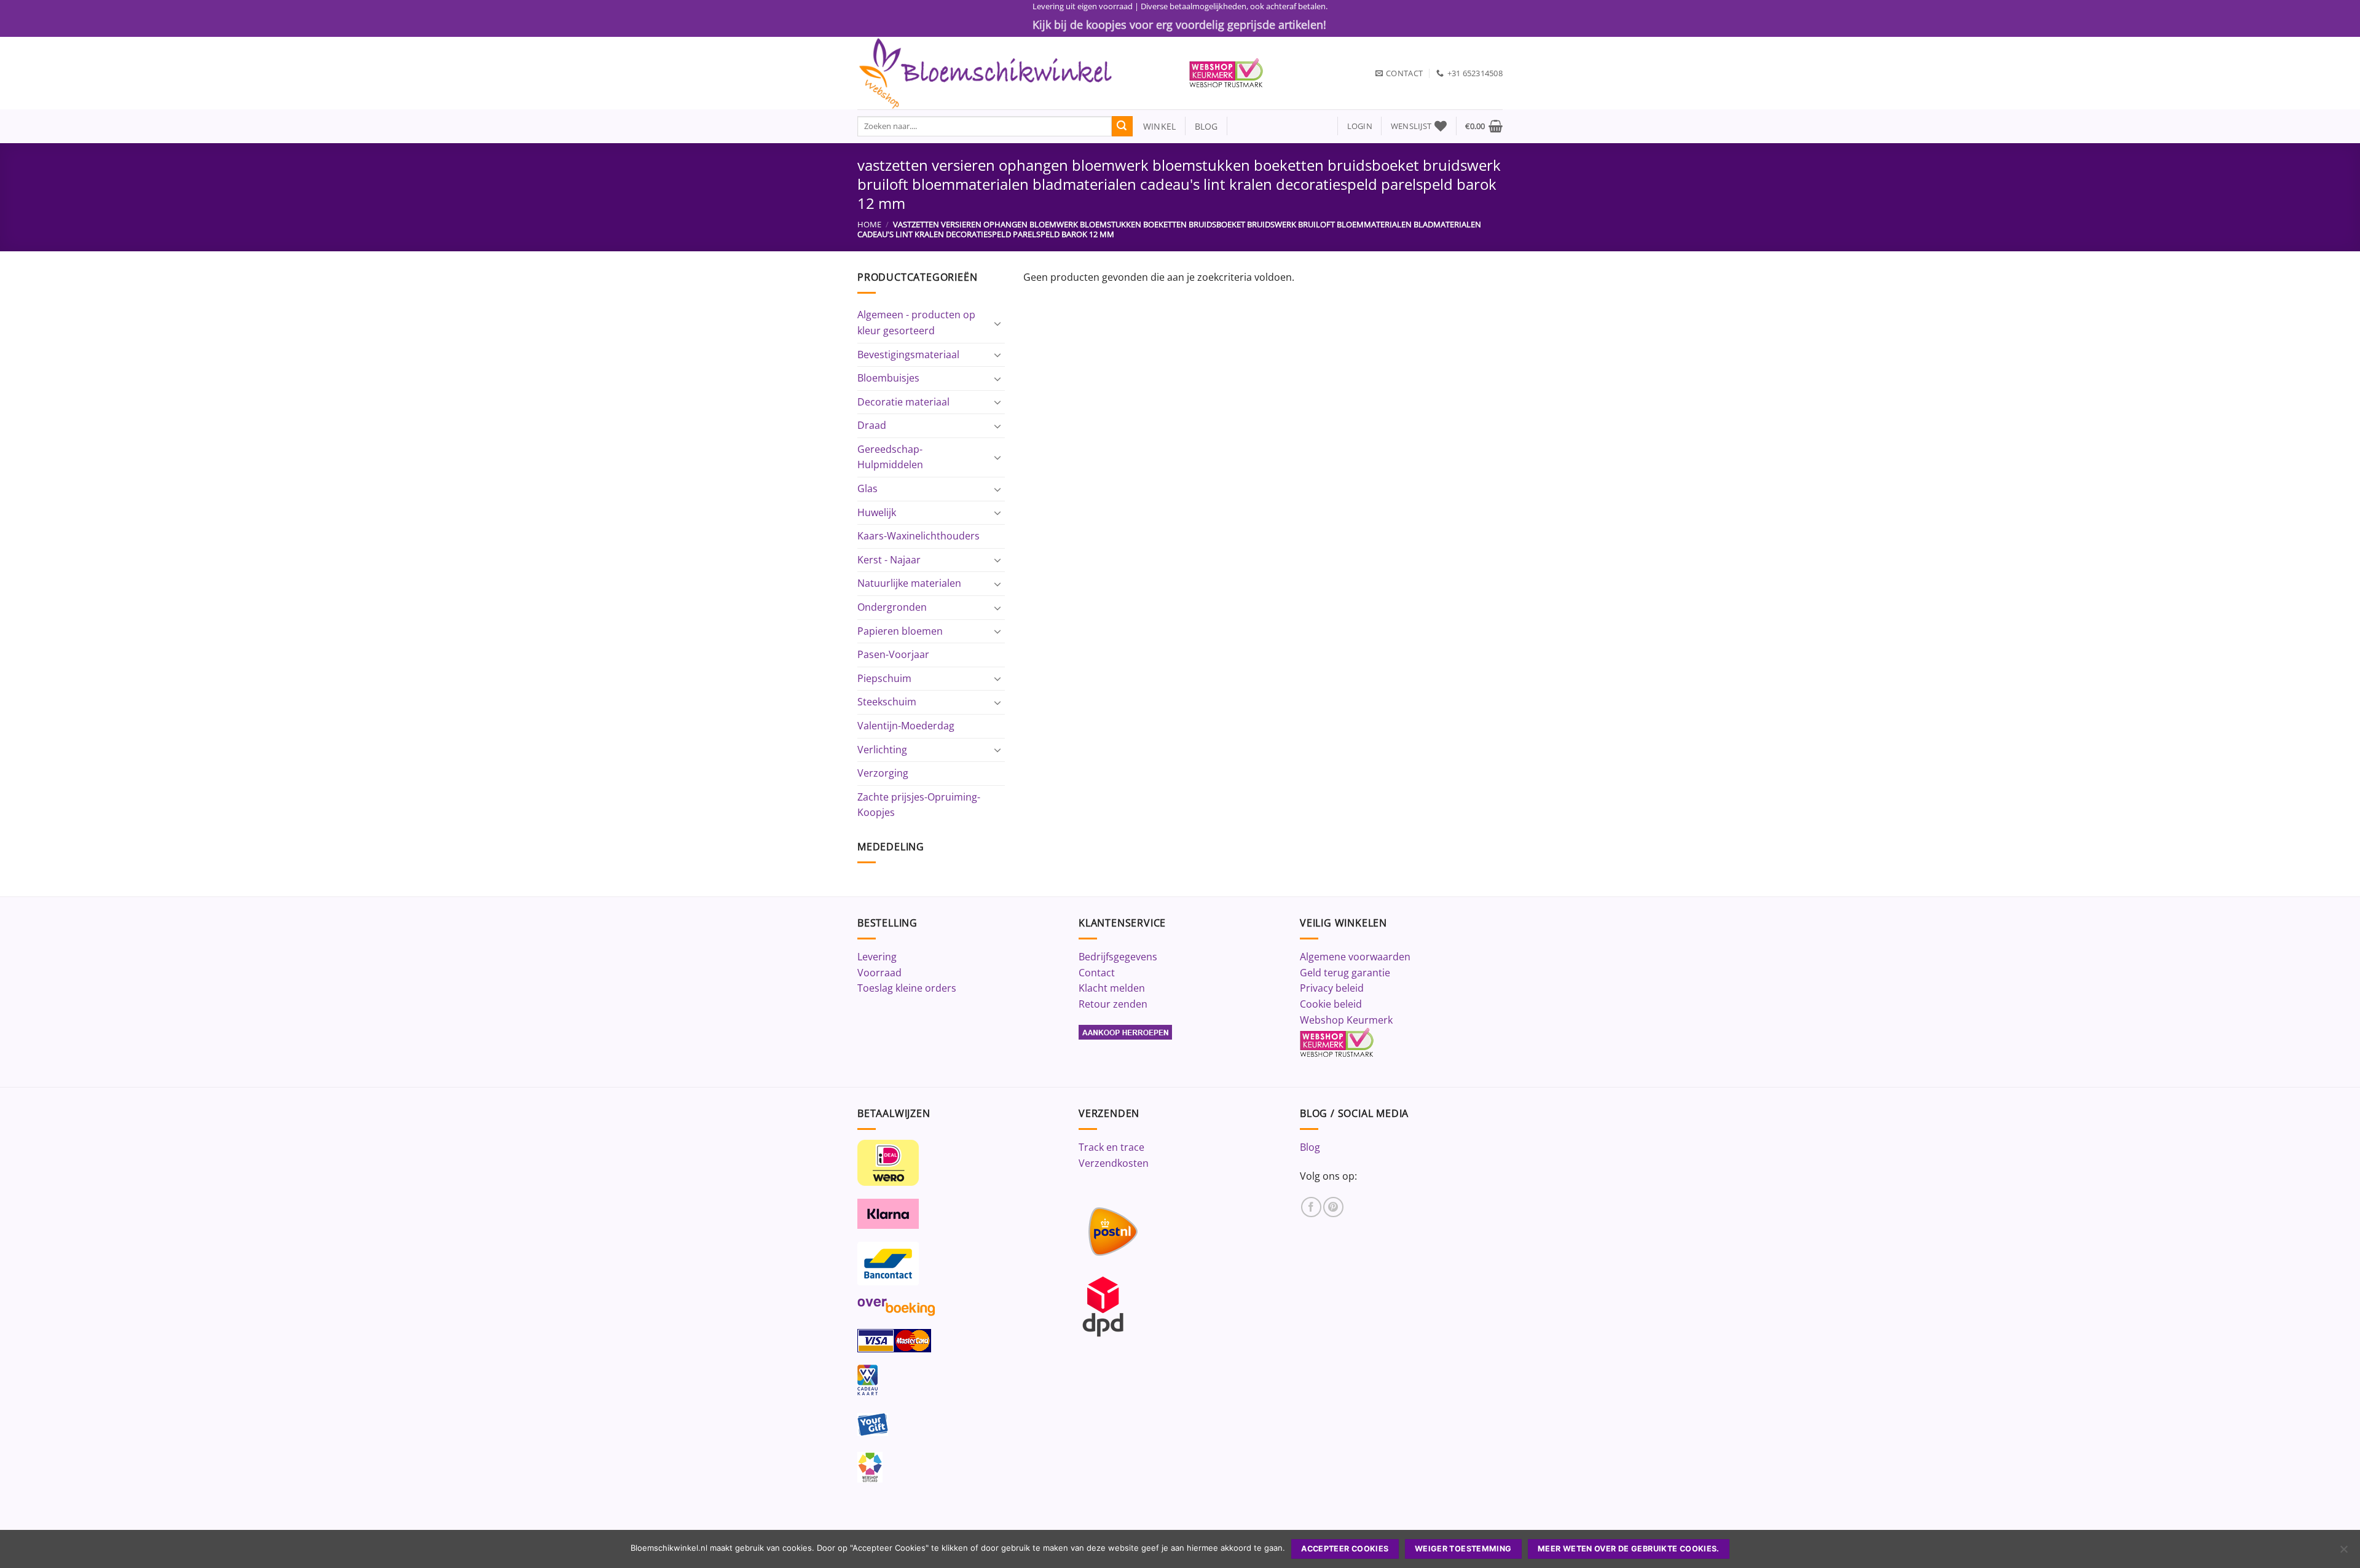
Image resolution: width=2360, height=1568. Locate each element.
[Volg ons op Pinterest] (1333, 1207)
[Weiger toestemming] (2343, 1553)
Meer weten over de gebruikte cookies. (1629, 1549)
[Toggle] (997, 323)
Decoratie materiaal (903, 402)
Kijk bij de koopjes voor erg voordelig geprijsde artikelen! (1179, 25)
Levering (877, 957)
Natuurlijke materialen (909, 583)
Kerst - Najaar (889, 560)
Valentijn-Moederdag (906, 726)
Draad (872, 425)
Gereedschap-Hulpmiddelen (890, 457)
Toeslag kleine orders (907, 988)
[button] (1360, 126)
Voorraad (879, 973)
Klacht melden (1112, 988)
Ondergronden (892, 607)
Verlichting (882, 750)
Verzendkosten (1114, 1163)
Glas (867, 488)
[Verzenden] (1122, 127)
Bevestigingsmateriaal (908, 355)
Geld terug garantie (1345, 973)
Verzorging (883, 773)
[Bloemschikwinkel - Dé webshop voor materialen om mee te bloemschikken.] (1014, 73)
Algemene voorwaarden (1355, 957)
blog (1206, 126)
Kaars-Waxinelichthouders (918, 536)
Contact (1097, 973)
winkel (1154, 126)
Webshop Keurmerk (1346, 1020)
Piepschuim (884, 678)
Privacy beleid (1332, 988)
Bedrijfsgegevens (1118, 957)
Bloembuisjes (888, 378)
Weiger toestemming (1463, 1549)
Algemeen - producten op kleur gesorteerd (916, 323)
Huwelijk (877, 512)
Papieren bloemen (900, 631)
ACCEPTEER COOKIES (1345, 1549)
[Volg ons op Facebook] (1311, 1207)
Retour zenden (1113, 1004)
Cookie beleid (1331, 1004)
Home (869, 224)
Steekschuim (887, 702)
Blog (1310, 1147)
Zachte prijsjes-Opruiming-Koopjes (919, 805)
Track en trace (1111, 1147)
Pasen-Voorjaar (893, 654)
